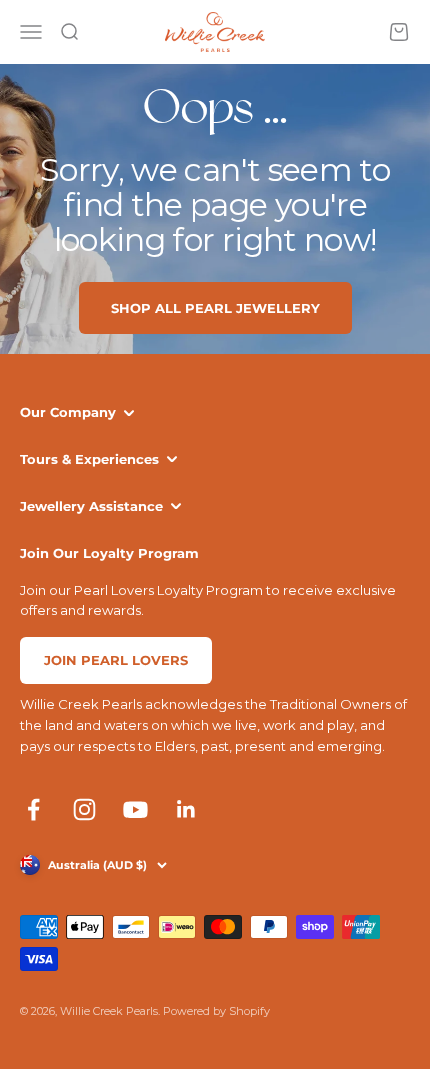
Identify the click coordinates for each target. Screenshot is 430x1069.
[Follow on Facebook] (33, 809)
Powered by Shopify (216, 1011)
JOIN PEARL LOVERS (116, 660)
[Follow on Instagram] (84, 809)
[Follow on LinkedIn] (186, 809)
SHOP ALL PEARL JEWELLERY (215, 308)
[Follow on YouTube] (135, 809)
